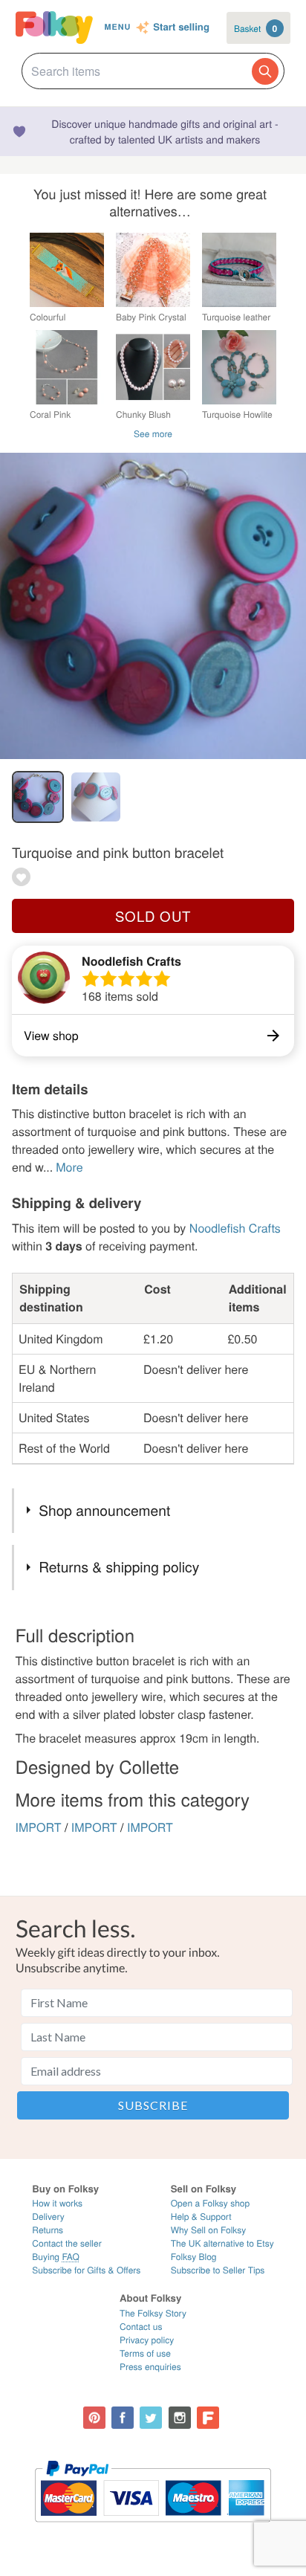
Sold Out (153, 916)
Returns (48, 2230)
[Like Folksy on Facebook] (123, 2418)
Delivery (48, 2217)
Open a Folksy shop (210, 2203)
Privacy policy (147, 2340)
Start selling (181, 28)
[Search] (265, 71)
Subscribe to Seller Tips (218, 2270)
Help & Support (201, 2217)
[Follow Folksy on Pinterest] (94, 2418)
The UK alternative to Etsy (222, 2243)
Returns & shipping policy (119, 1567)
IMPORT (39, 1827)
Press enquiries (150, 2367)
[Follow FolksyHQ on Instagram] (180, 2418)
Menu (118, 27)
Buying (56, 2257)
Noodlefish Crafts (131, 961)
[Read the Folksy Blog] (208, 2418)
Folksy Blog (194, 2257)
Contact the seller (66, 2243)
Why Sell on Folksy (209, 2230)
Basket (255, 28)
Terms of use (145, 2353)
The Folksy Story (153, 2313)
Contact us (141, 2327)
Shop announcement (104, 1510)
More (69, 1167)
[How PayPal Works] (153, 2529)
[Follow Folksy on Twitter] (151, 2418)
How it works (57, 2203)
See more (153, 434)
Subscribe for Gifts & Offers (86, 2270)
